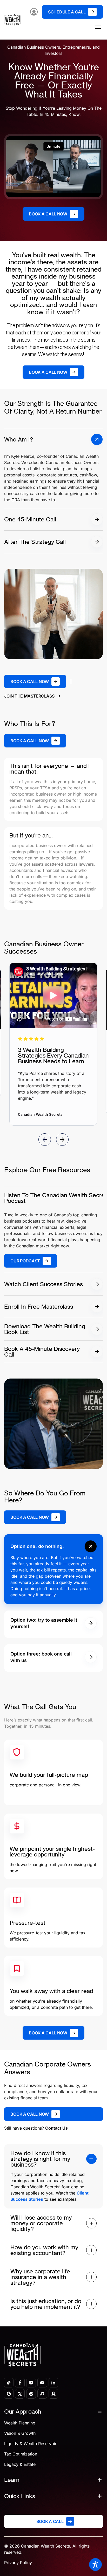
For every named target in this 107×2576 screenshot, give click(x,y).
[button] (53, 1546)
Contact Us (56, 2128)
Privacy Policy (18, 2563)
